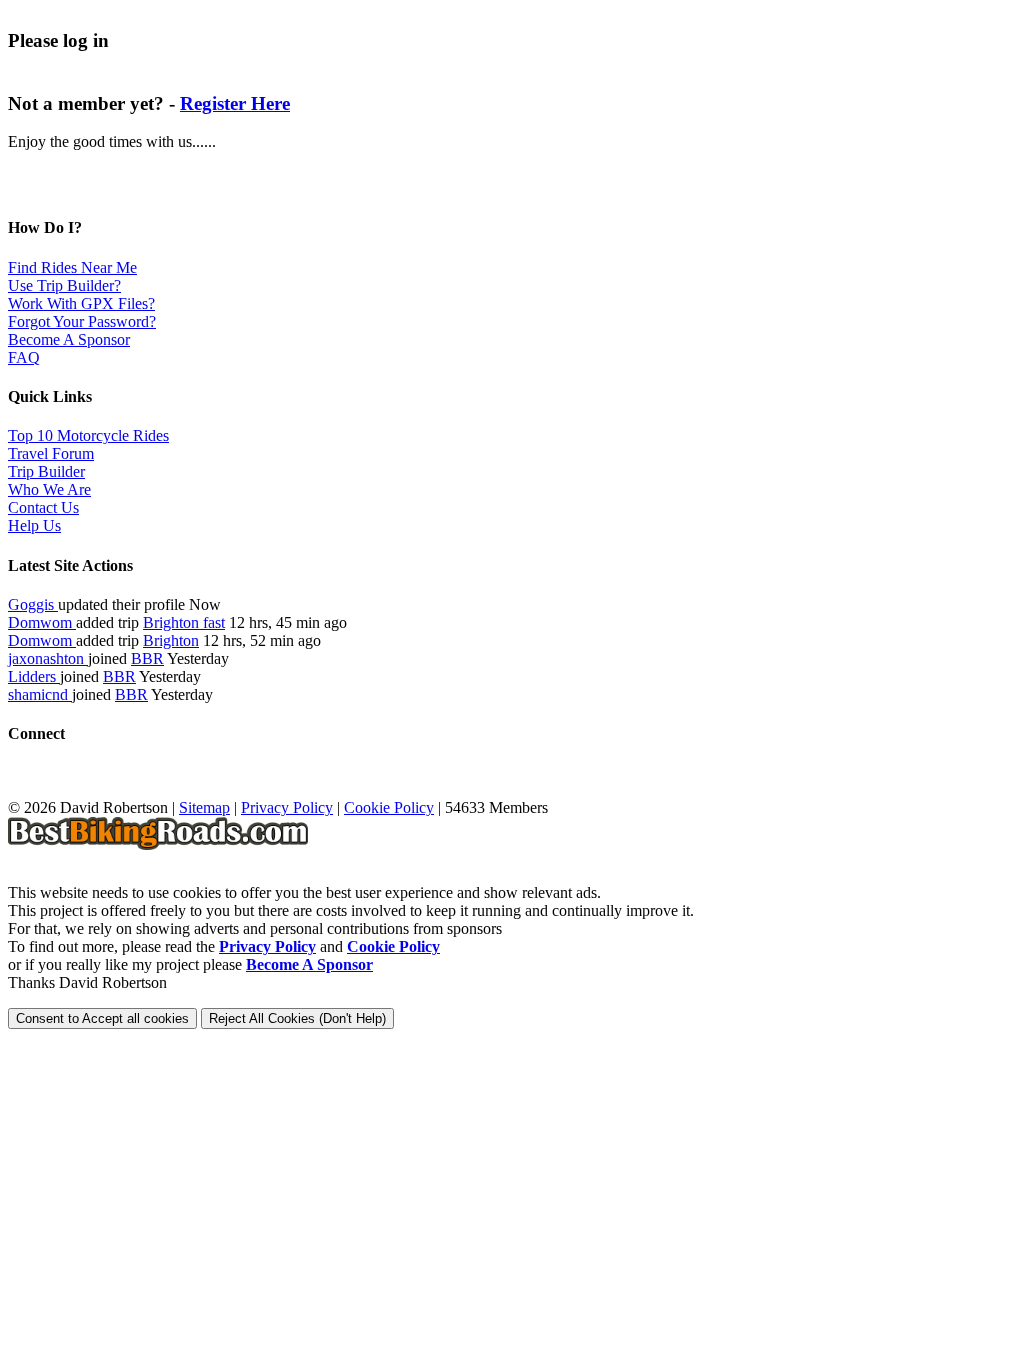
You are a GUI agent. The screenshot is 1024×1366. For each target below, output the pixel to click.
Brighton (171, 640)
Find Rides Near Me (72, 267)
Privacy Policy (287, 807)
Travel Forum (51, 453)
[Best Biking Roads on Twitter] (58, 789)
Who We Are (49, 489)
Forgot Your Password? (82, 321)
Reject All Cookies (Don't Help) (297, 1018)
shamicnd (40, 694)
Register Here (235, 103)
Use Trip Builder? (64, 285)
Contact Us (43, 507)
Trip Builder (46, 471)
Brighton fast (184, 622)
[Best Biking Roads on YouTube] (93, 789)
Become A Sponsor (69, 339)
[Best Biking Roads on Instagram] (128, 789)
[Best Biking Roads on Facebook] (23, 789)
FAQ (24, 357)
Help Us (34, 525)
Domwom (42, 622)
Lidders (34, 676)
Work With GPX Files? (81, 303)
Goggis (33, 604)
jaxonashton (48, 658)
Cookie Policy (389, 807)
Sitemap (204, 807)
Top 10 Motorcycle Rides (88, 435)
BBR (147, 658)
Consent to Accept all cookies (102, 1018)
